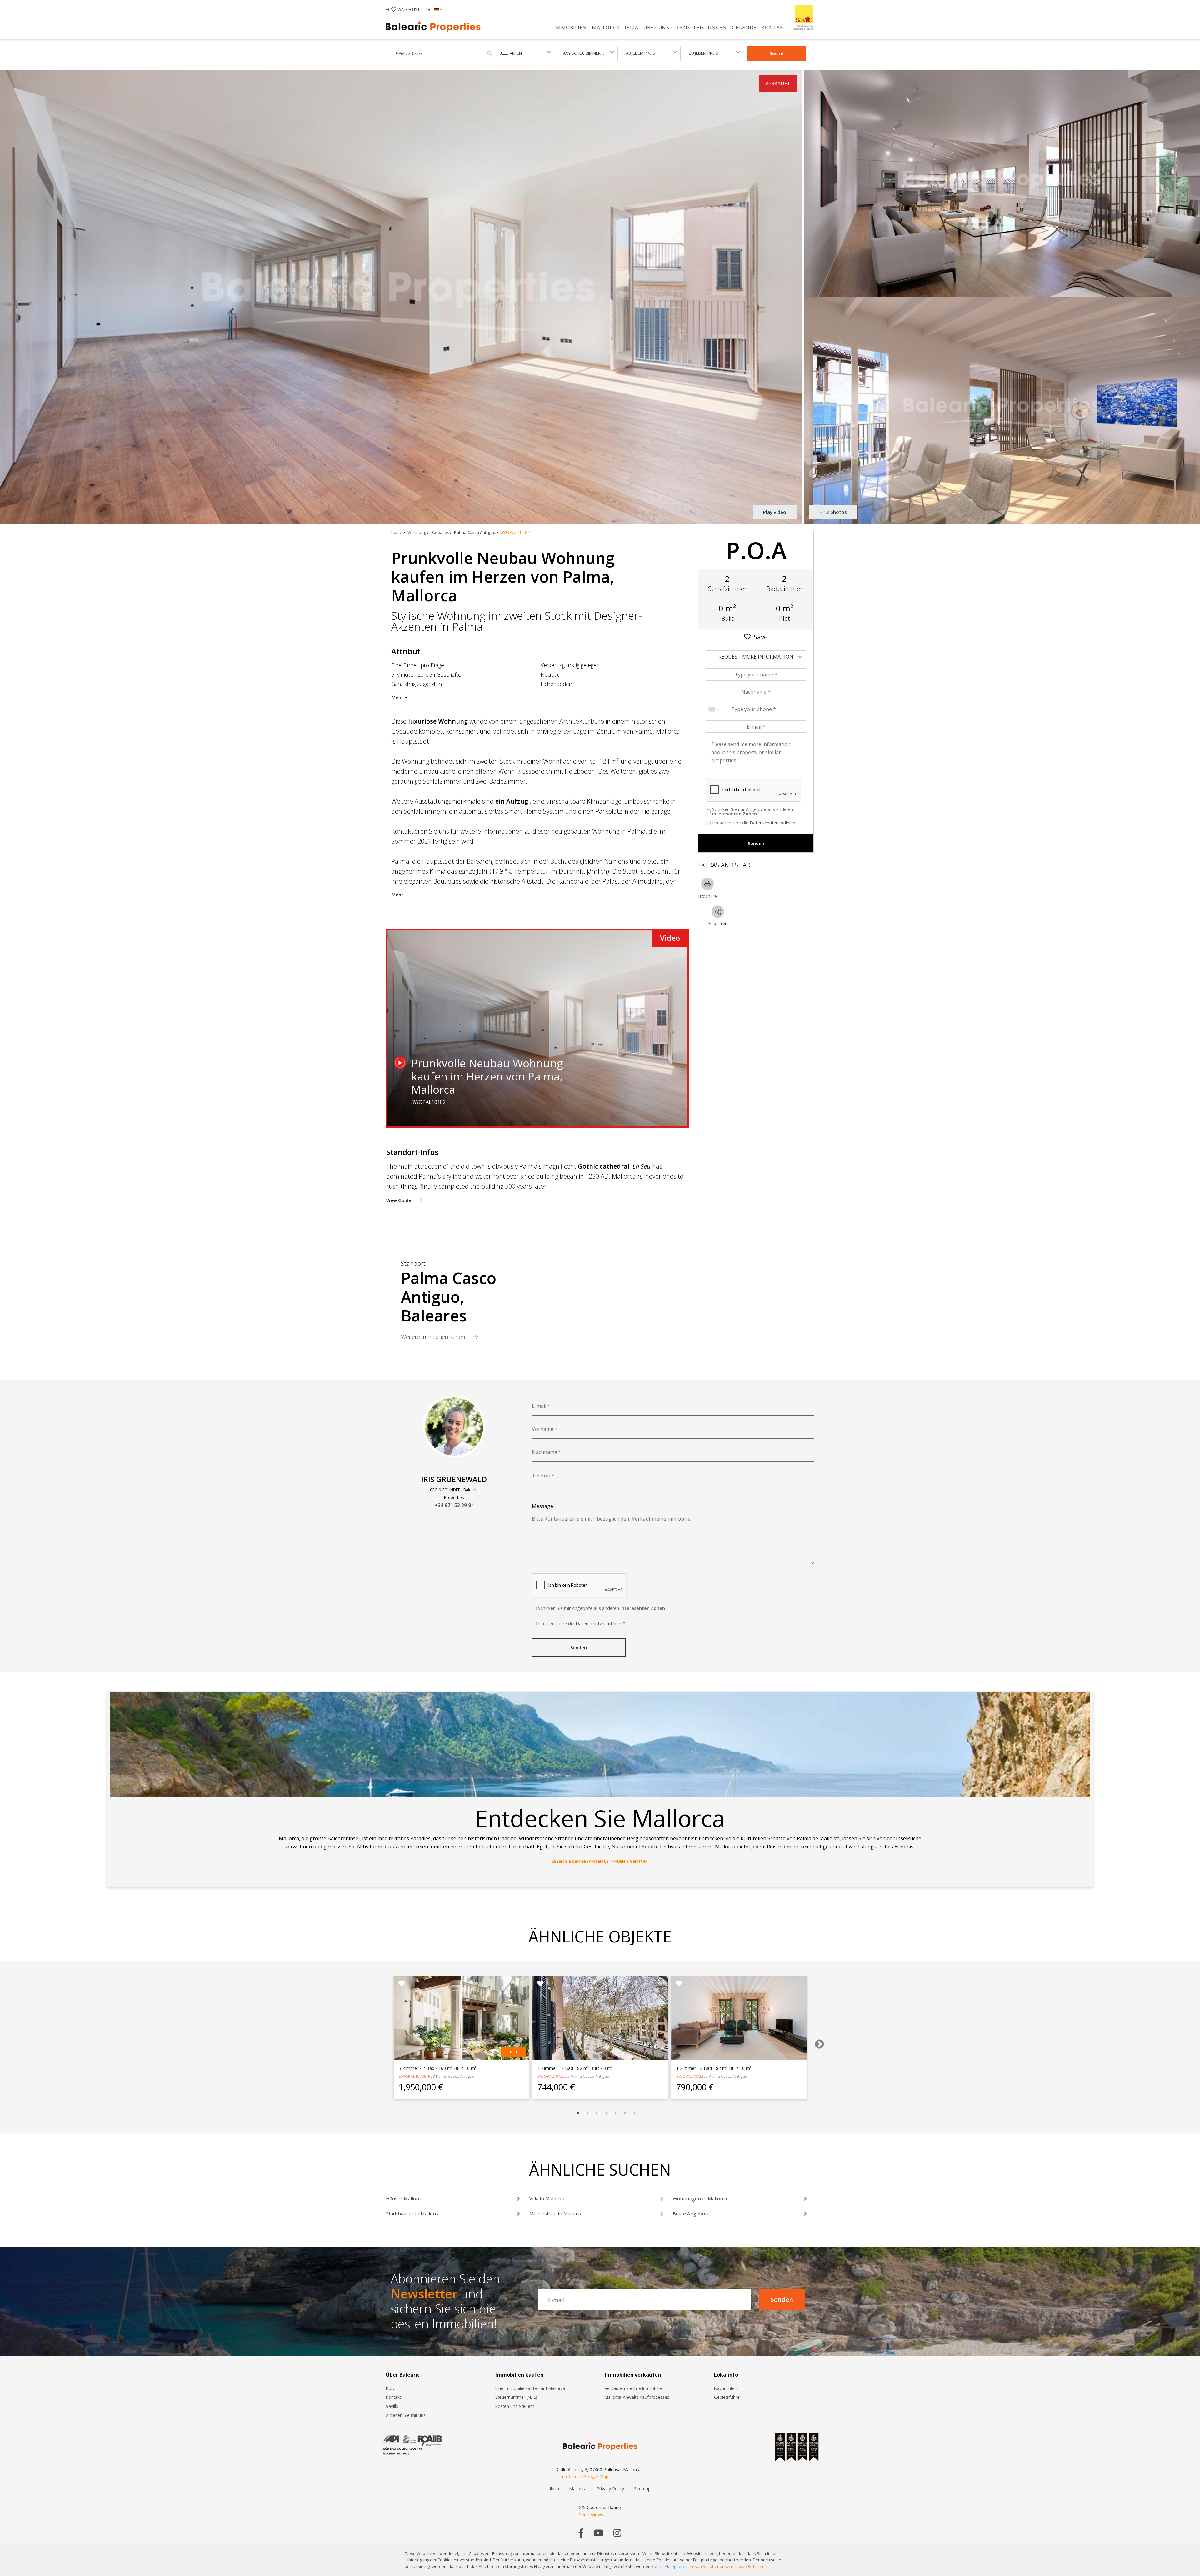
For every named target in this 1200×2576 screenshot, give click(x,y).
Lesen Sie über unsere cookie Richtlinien (729, 2566)
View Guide (399, 1200)
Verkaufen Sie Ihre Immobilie (633, 2388)
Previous (380, 2042)
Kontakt (774, 28)
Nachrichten (726, 2388)
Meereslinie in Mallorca (556, 2213)
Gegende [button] (744, 28)
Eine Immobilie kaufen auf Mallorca (530, 2388)
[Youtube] (598, 2533)
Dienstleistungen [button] (701, 28)
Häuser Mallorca (404, 2198)
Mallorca (606, 28)
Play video (775, 512)
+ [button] (403, 9)
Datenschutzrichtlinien (772, 823)
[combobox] (713, 709)
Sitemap (642, 2489)
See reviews (591, 2515)
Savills (392, 2406)
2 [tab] (587, 2113)
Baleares (440, 532)
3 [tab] (597, 2113)
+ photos (833, 512)
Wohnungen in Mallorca (700, 2198)
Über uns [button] (656, 28)
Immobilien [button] (571, 28)
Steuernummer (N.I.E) (516, 2397)
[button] (434, 9)
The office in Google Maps (584, 2476)
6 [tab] (625, 2113)
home (397, 532)
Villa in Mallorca (547, 2198)
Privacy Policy (610, 2489)
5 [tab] (616, 2113)
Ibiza (632, 28)
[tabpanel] (462, 2037)
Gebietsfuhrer (728, 2397)
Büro (391, 2388)
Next (817, 2042)
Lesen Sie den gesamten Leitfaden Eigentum (600, 1861)
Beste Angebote (691, 2213)
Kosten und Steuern (515, 2406)
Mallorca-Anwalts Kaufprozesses (637, 2397)
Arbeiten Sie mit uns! (406, 2415)
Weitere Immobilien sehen (434, 1337)
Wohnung (417, 532)
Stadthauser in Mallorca (413, 2213)
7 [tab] (634, 2113)
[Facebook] (581, 2533)
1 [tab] (578, 2113)
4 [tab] (606, 2113)
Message (542, 1506)
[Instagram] (617, 2533)
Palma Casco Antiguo (475, 532)
